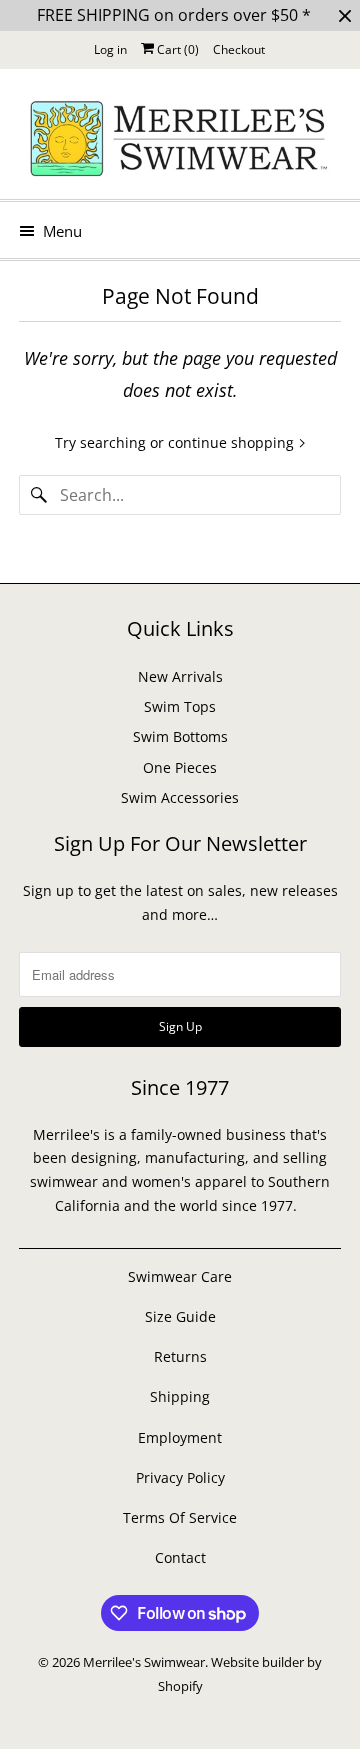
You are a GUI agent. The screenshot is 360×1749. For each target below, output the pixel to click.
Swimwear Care (180, 1276)
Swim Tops (180, 706)
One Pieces (180, 767)
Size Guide (180, 1316)
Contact (180, 1557)
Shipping (180, 1396)
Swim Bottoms (180, 736)
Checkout (239, 49)
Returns (180, 1356)
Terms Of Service (180, 1517)
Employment (180, 1437)
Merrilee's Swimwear (144, 1662)
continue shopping (233, 442)
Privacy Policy (180, 1477)
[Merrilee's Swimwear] (180, 141)
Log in (110, 49)
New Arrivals (180, 676)
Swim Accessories (180, 797)
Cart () (176, 49)
